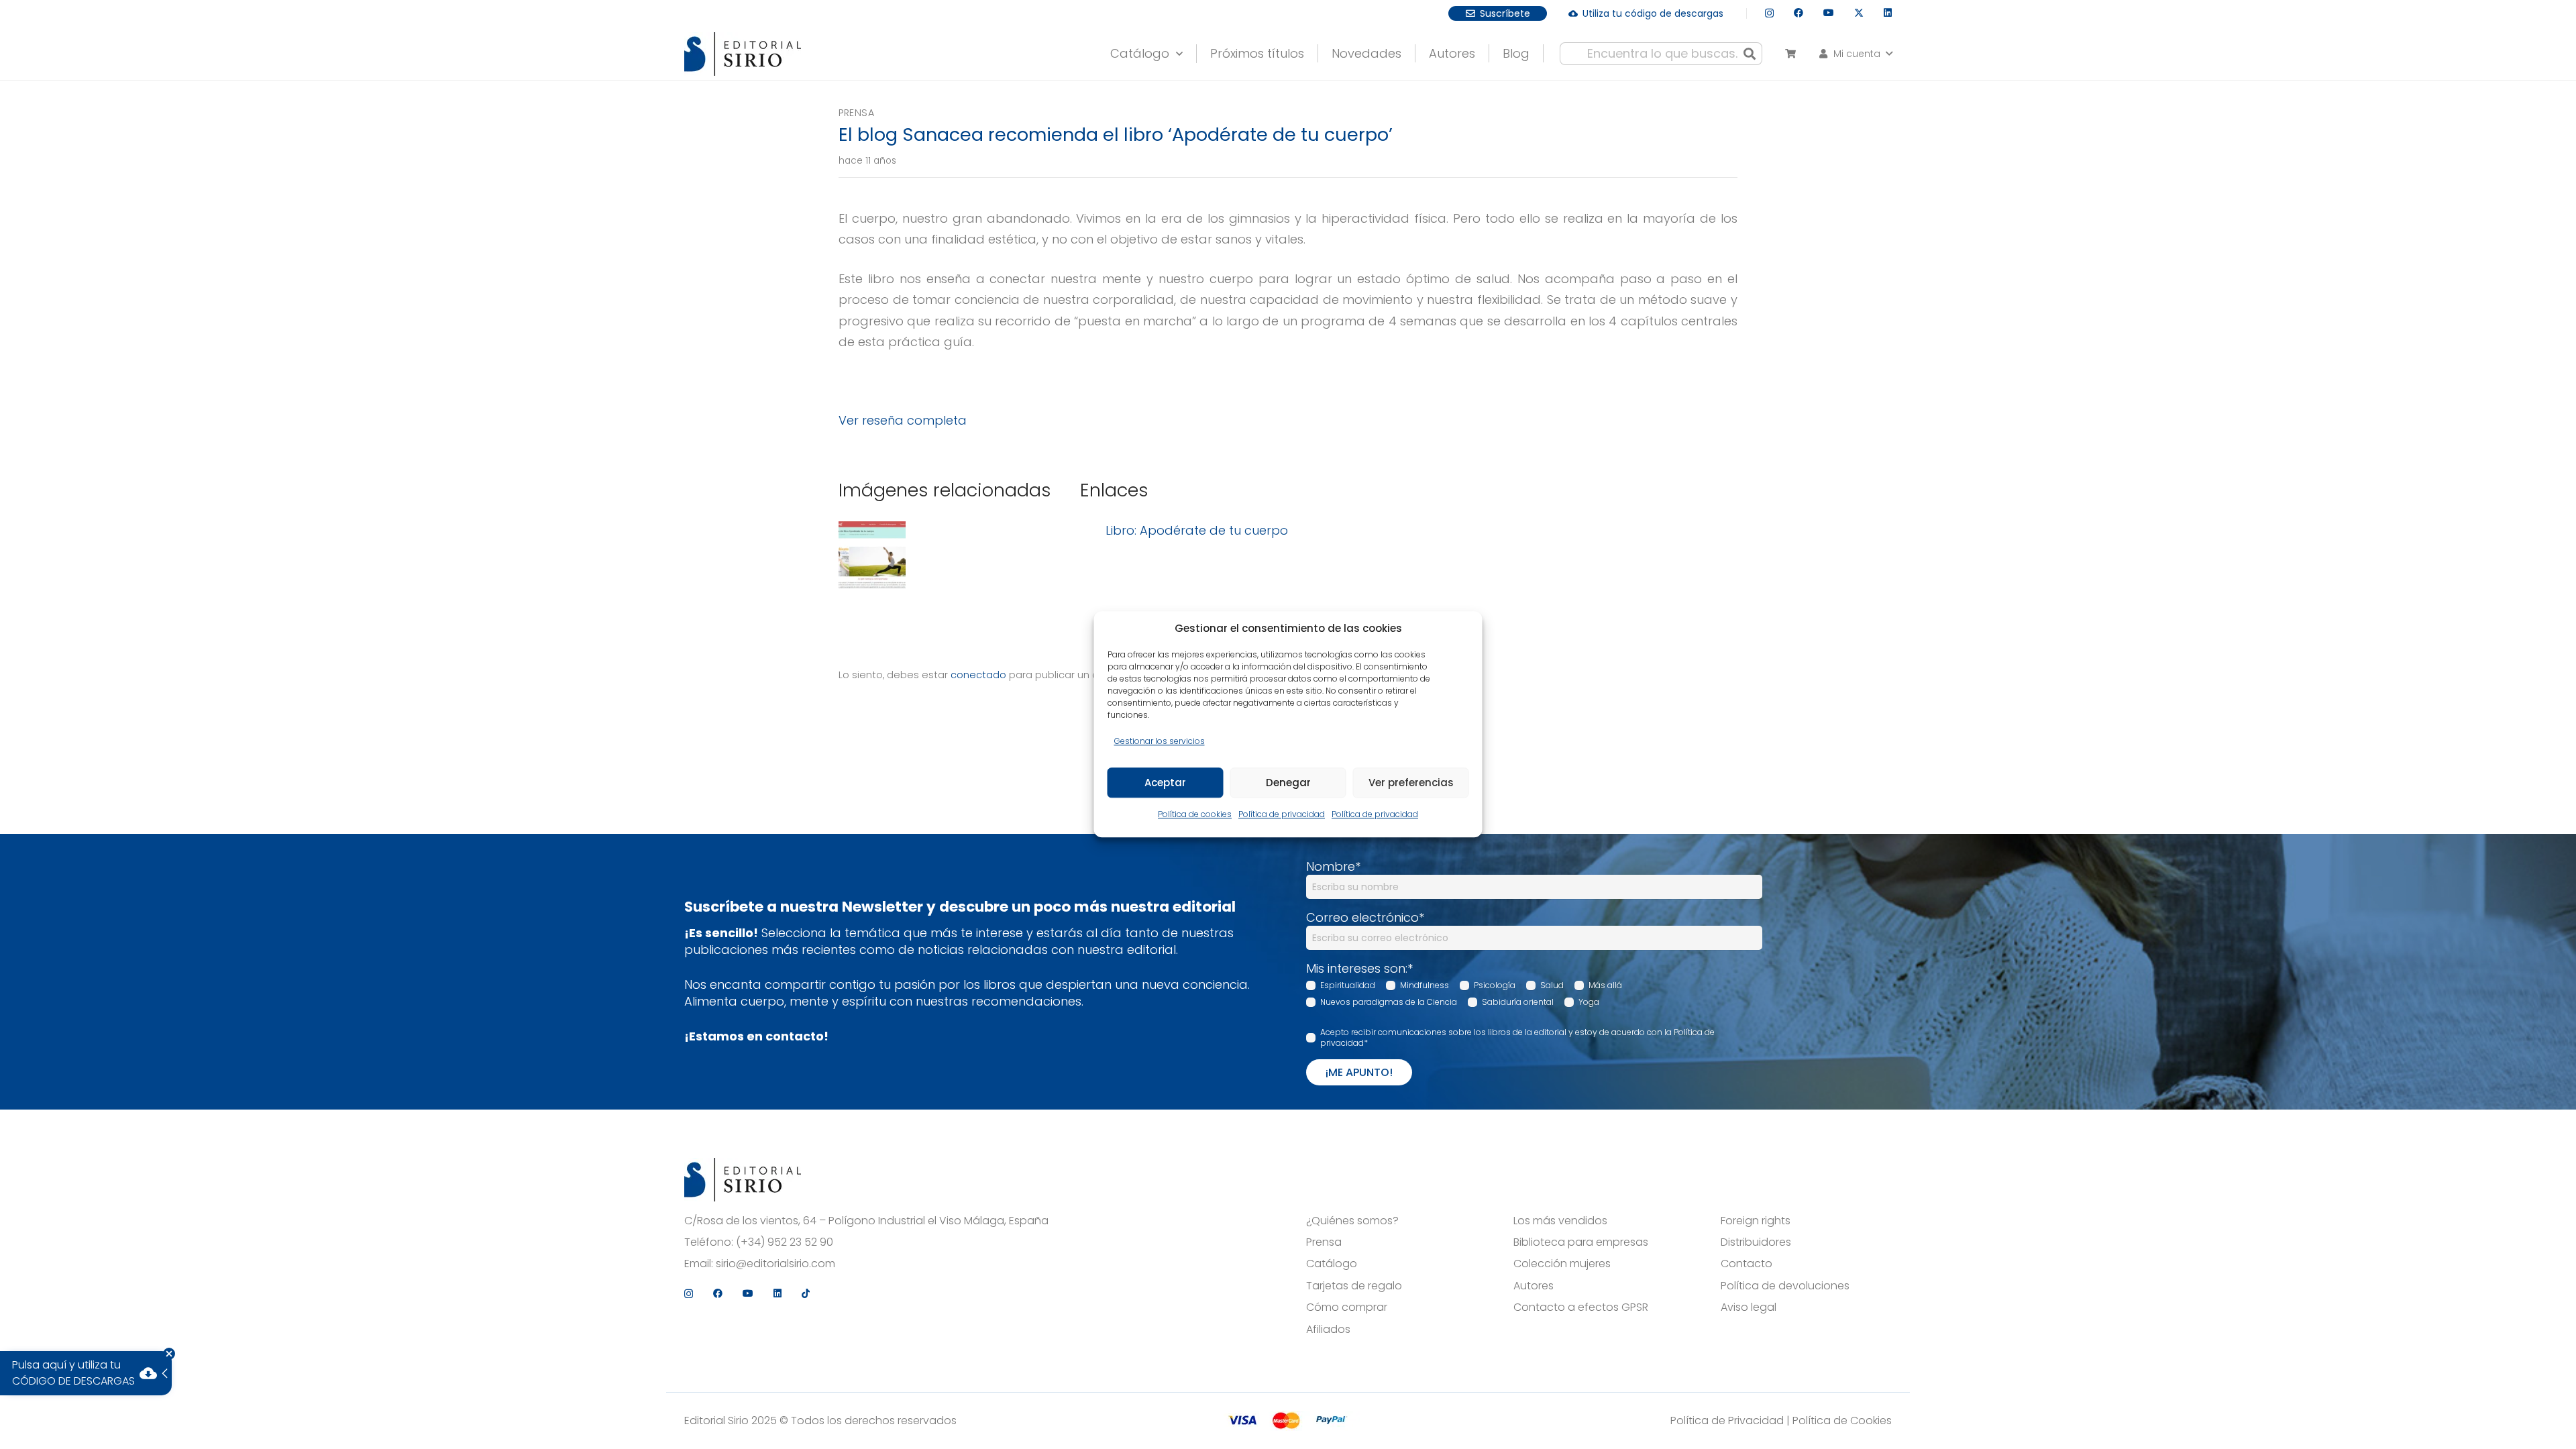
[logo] (743, 54)
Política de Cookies (1842, 1420)
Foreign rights (1756, 1221)
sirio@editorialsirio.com (775, 1264)
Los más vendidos (1560, 1221)
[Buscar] (1750, 54)
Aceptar (1165, 783)
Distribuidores (1756, 1242)
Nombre (1333, 866)
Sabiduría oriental (1518, 1002)
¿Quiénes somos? (1352, 1221)
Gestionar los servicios (1160, 741)
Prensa (856, 113)
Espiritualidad (1348, 985)
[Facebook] (1799, 13)
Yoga (1589, 1002)
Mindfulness (1425, 985)
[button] (1855, 54)
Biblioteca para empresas (1581, 1242)
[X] (1859, 13)
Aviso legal (1749, 1307)
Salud (1552, 985)
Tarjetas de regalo (1354, 1286)
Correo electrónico (1365, 917)
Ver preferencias (1411, 783)
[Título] (872, 557)
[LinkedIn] (1888, 13)
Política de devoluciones (1785, 1286)
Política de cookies (1195, 815)
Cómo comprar (1347, 1307)
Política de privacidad (1282, 815)
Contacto (1747, 1264)
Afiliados (1328, 1330)
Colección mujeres (1562, 1264)
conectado (978, 675)
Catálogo (1332, 1264)
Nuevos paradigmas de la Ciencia (1389, 1002)
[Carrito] (1790, 54)
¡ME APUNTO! (1359, 1072)
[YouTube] (1829, 13)
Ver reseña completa (903, 420)
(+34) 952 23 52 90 (785, 1242)
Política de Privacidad (1727, 1420)
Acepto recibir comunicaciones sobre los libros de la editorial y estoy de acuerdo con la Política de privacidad (1517, 1038)
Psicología (1495, 985)
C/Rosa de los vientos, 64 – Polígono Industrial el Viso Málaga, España (866, 1221)
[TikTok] (806, 1293)
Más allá (1605, 985)
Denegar (1288, 783)
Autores (1534, 1286)
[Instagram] (1769, 13)
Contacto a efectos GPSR (1581, 1307)
